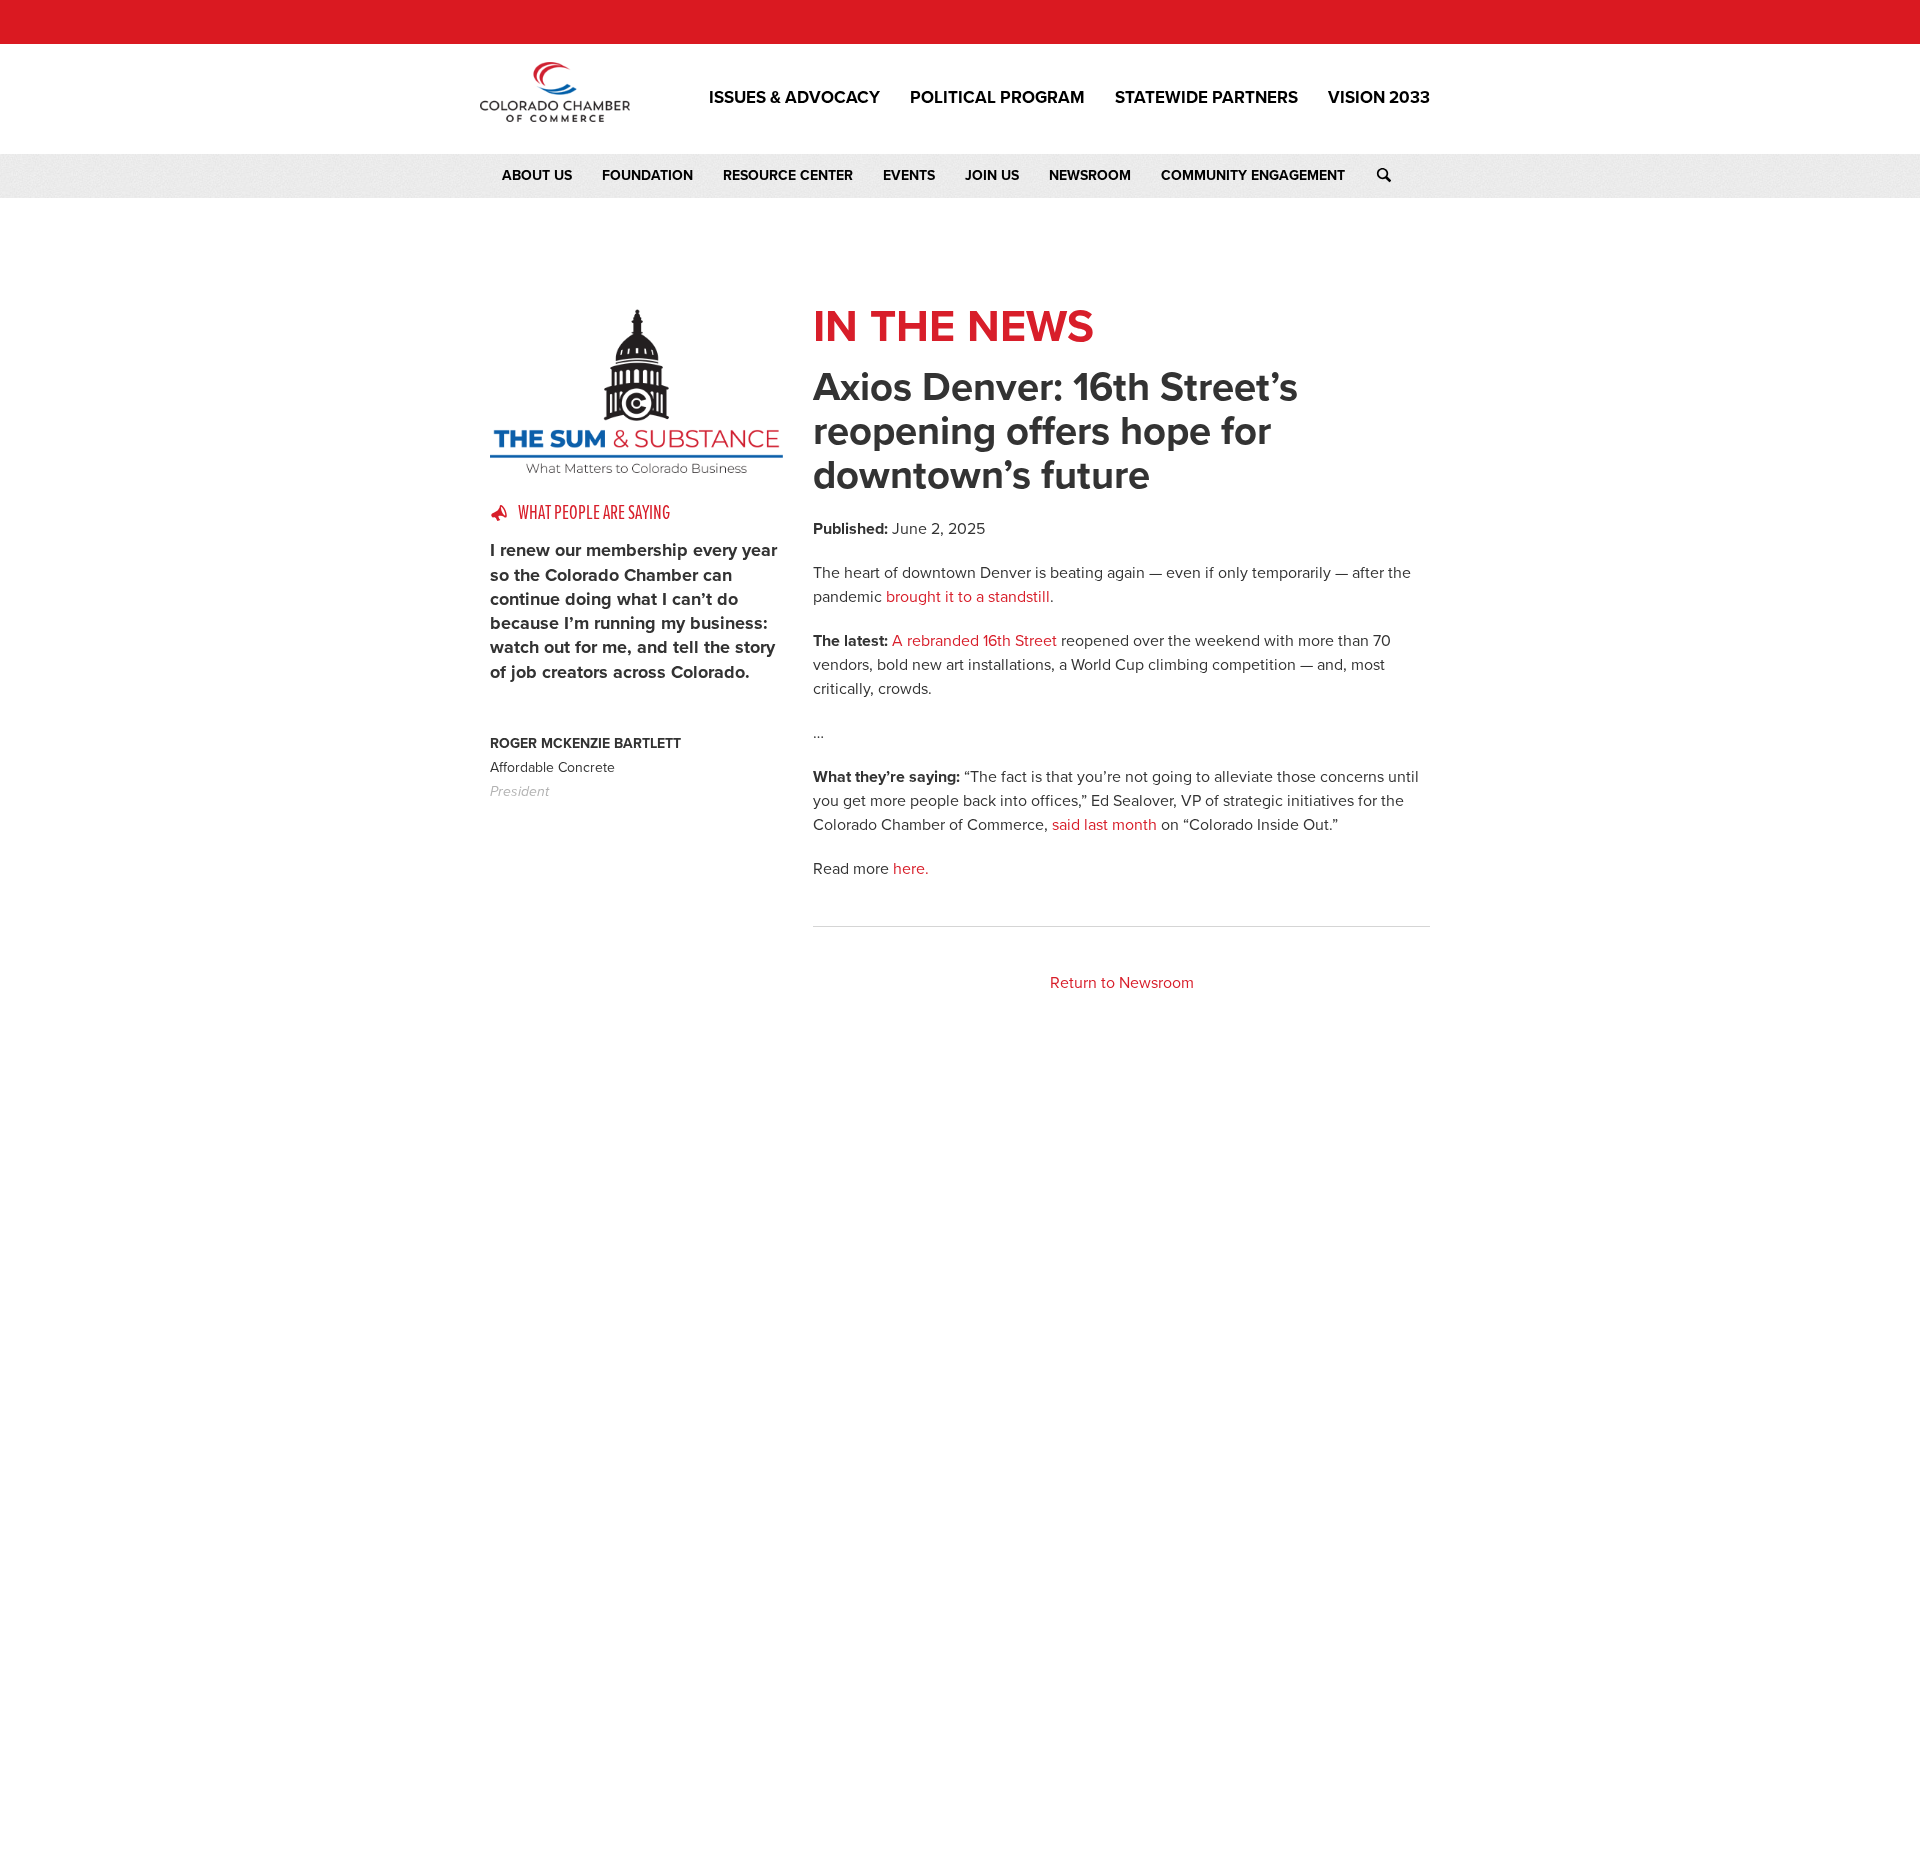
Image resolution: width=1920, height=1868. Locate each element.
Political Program (997, 98)
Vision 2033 (1379, 98)
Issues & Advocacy (794, 98)
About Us (537, 175)
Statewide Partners (1206, 98)
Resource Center (788, 175)
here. (911, 869)
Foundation (647, 175)
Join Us (992, 175)
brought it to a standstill (968, 597)
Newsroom (1090, 175)
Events (909, 175)
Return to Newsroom (1122, 983)
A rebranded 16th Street (974, 641)
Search (1402, 176)
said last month (1104, 825)
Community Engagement (1253, 175)
